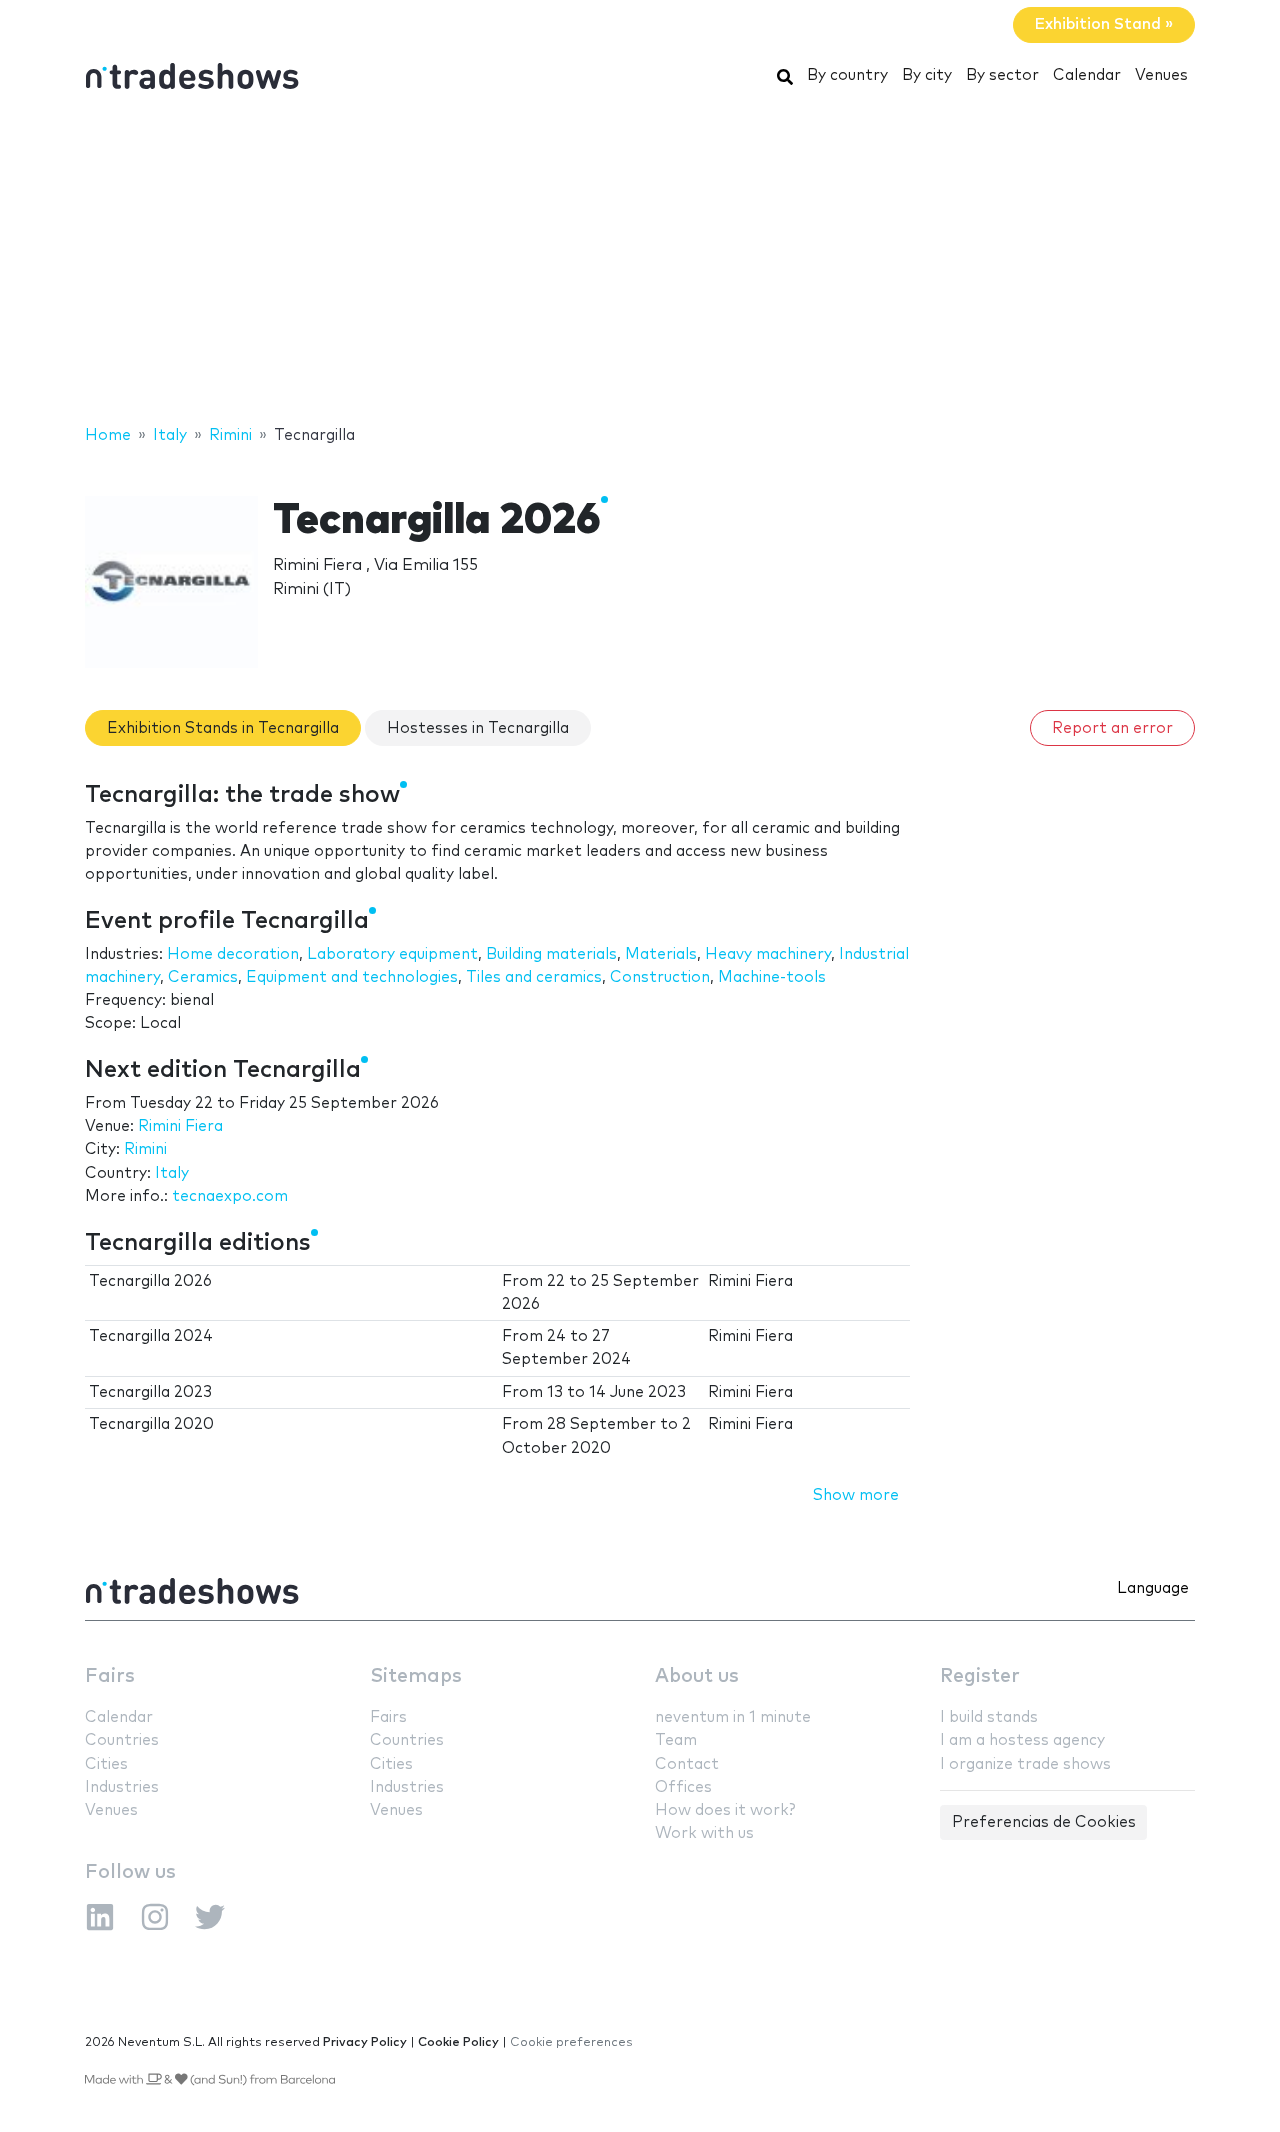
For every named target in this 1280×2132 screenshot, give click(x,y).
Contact (687, 1764)
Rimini (145, 1149)
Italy (172, 1173)
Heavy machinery (768, 954)
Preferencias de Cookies (1044, 1822)
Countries (122, 1740)
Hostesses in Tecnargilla (478, 728)
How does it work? (725, 1810)
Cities (106, 1764)
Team (676, 1740)
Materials (661, 954)
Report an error (1112, 728)
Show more (856, 1495)
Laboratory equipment (392, 954)
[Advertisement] (640, 263)
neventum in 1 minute (733, 1717)
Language (1153, 1588)
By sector (1002, 75)
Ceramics (203, 977)
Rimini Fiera (180, 1126)
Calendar (1087, 75)
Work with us (704, 1833)
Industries (122, 1787)
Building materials (551, 954)
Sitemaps (416, 1676)
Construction (660, 977)
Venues (1161, 75)
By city (927, 75)
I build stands (989, 1717)
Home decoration (233, 954)
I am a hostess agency (1022, 1740)
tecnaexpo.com (230, 1196)
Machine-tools (772, 977)
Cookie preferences (571, 2042)
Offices (683, 1787)
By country (847, 75)
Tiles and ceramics (534, 977)
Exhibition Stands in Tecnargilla (223, 728)
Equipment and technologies (352, 977)
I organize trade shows (1025, 1764)
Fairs (110, 1676)
